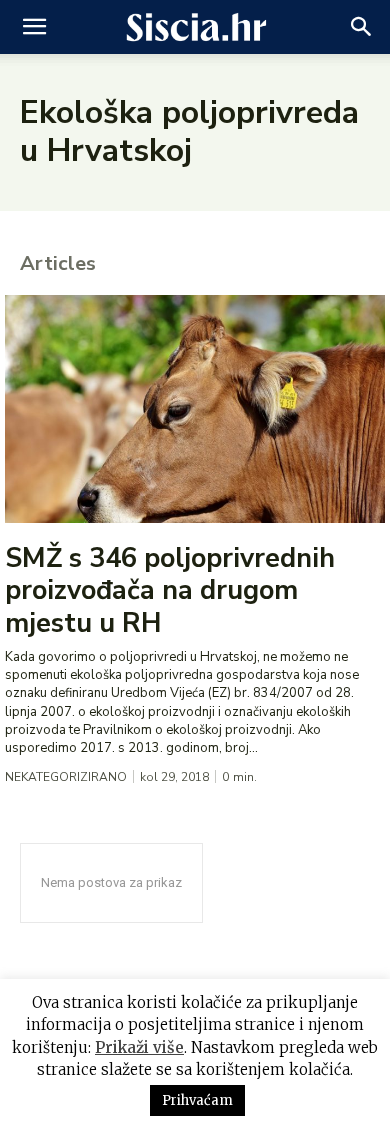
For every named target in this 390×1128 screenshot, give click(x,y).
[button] (34, 27)
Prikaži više (139, 1047)
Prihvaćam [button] (197, 1100)
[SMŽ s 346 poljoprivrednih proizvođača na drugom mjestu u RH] (195, 409)
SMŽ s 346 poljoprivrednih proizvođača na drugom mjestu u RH (170, 591)
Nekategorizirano (66, 777)
